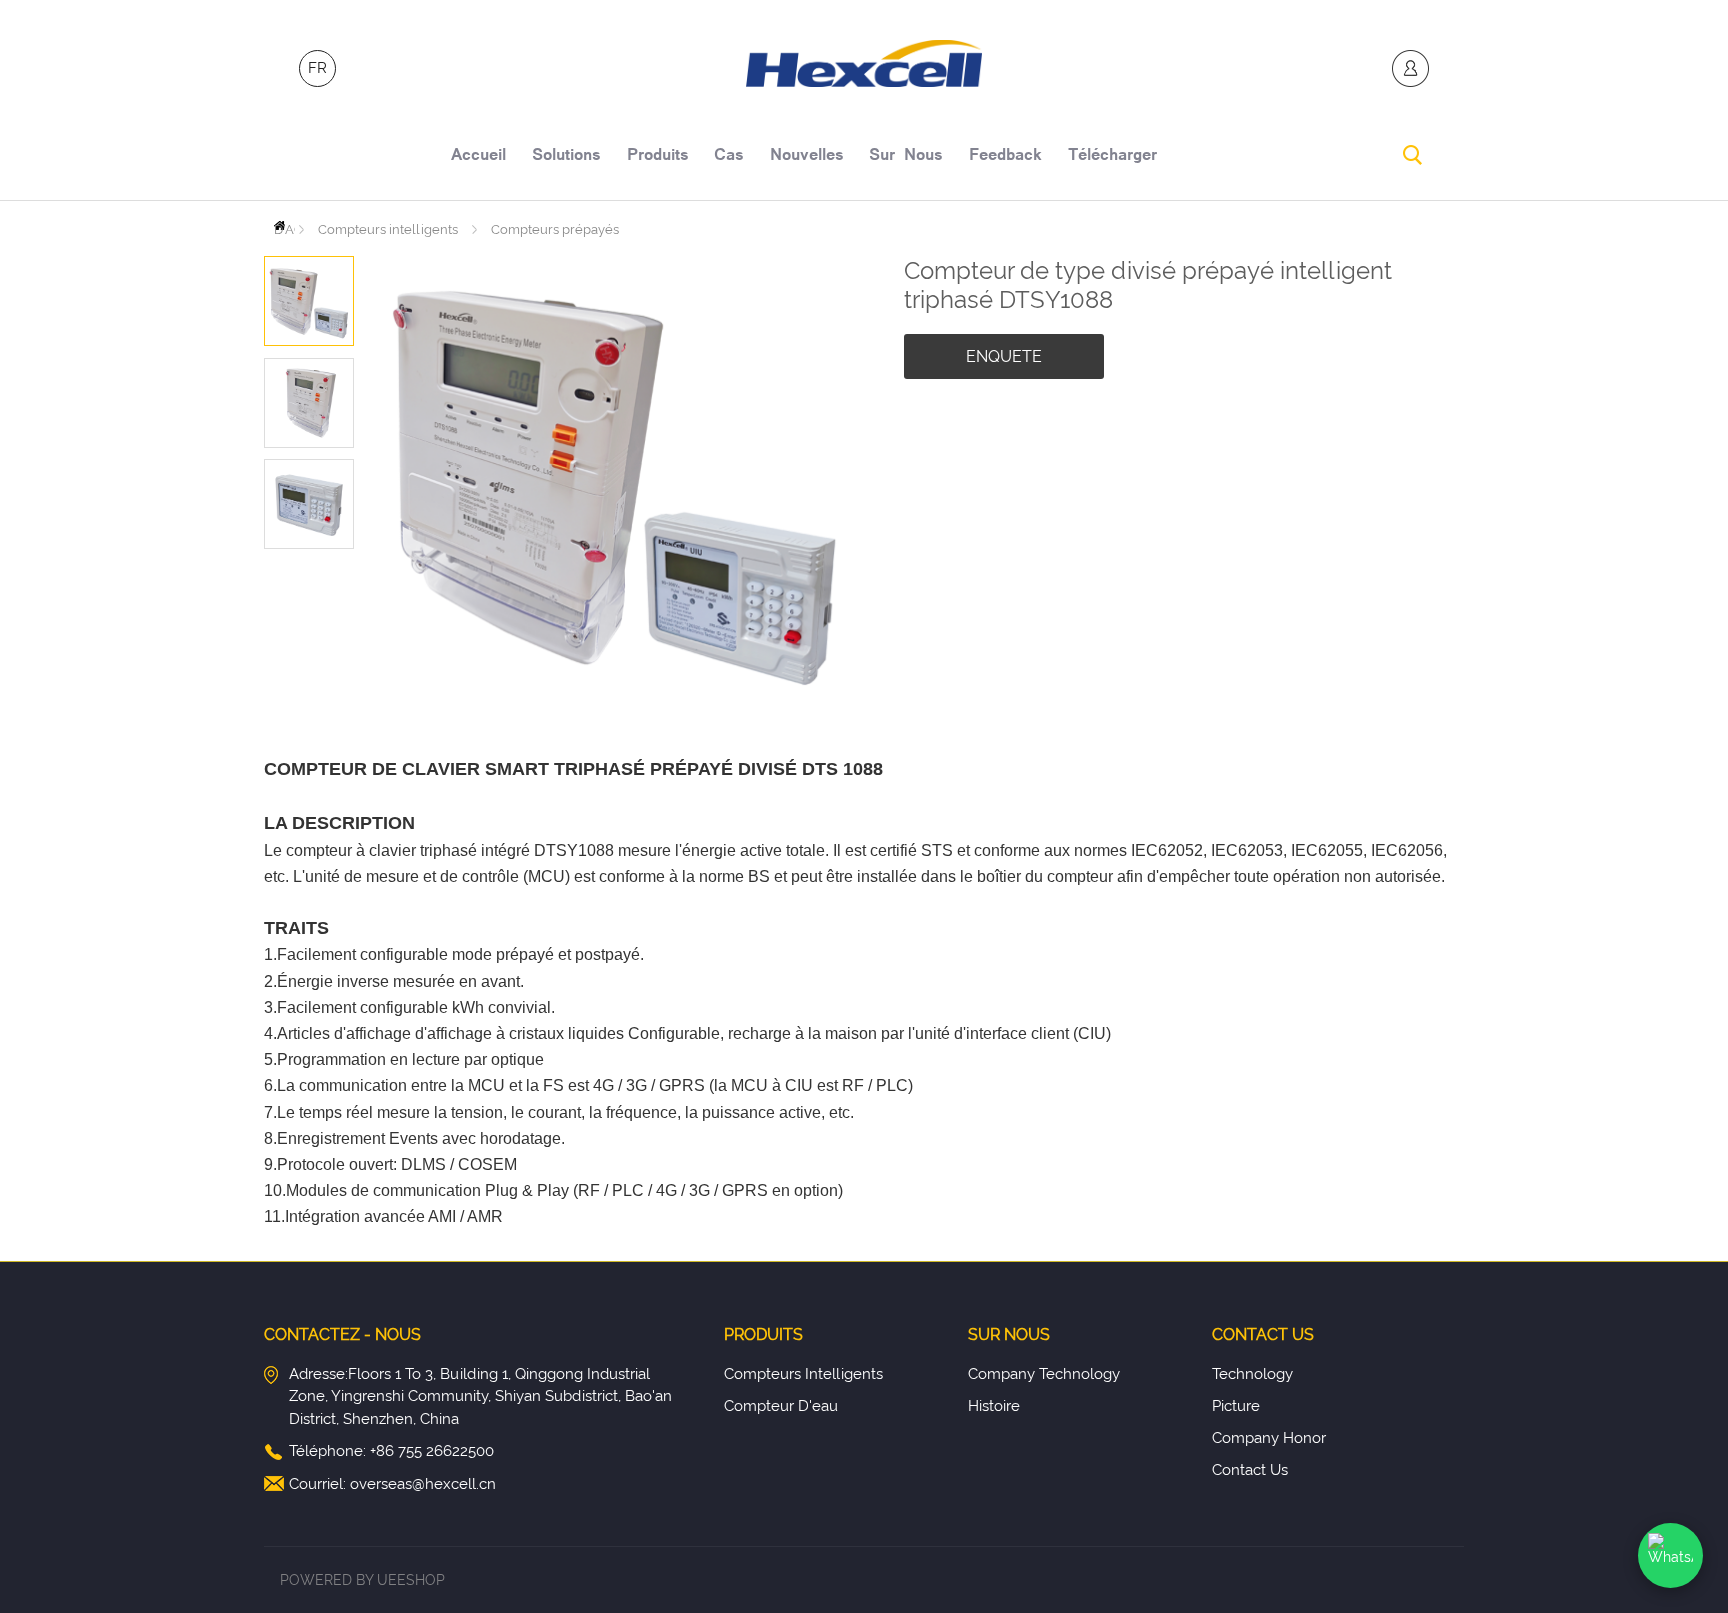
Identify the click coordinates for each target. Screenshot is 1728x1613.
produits (658, 157)
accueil (478, 157)
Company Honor (1269, 1438)
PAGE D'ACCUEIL (284, 225)
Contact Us (1250, 1470)
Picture (1236, 1406)
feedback (1005, 157)
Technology (1252, 1374)
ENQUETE (1004, 356)
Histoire (994, 1406)
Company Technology (1044, 1374)
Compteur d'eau (781, 1406)
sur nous (906, 157)
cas (729, 157)
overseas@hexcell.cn (423, 1484)
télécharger (1112, 157)
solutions (566, 157)
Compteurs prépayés (555, 229)
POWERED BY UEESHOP (362, 1580)
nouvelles (807, 157)
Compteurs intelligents (388, 229)
